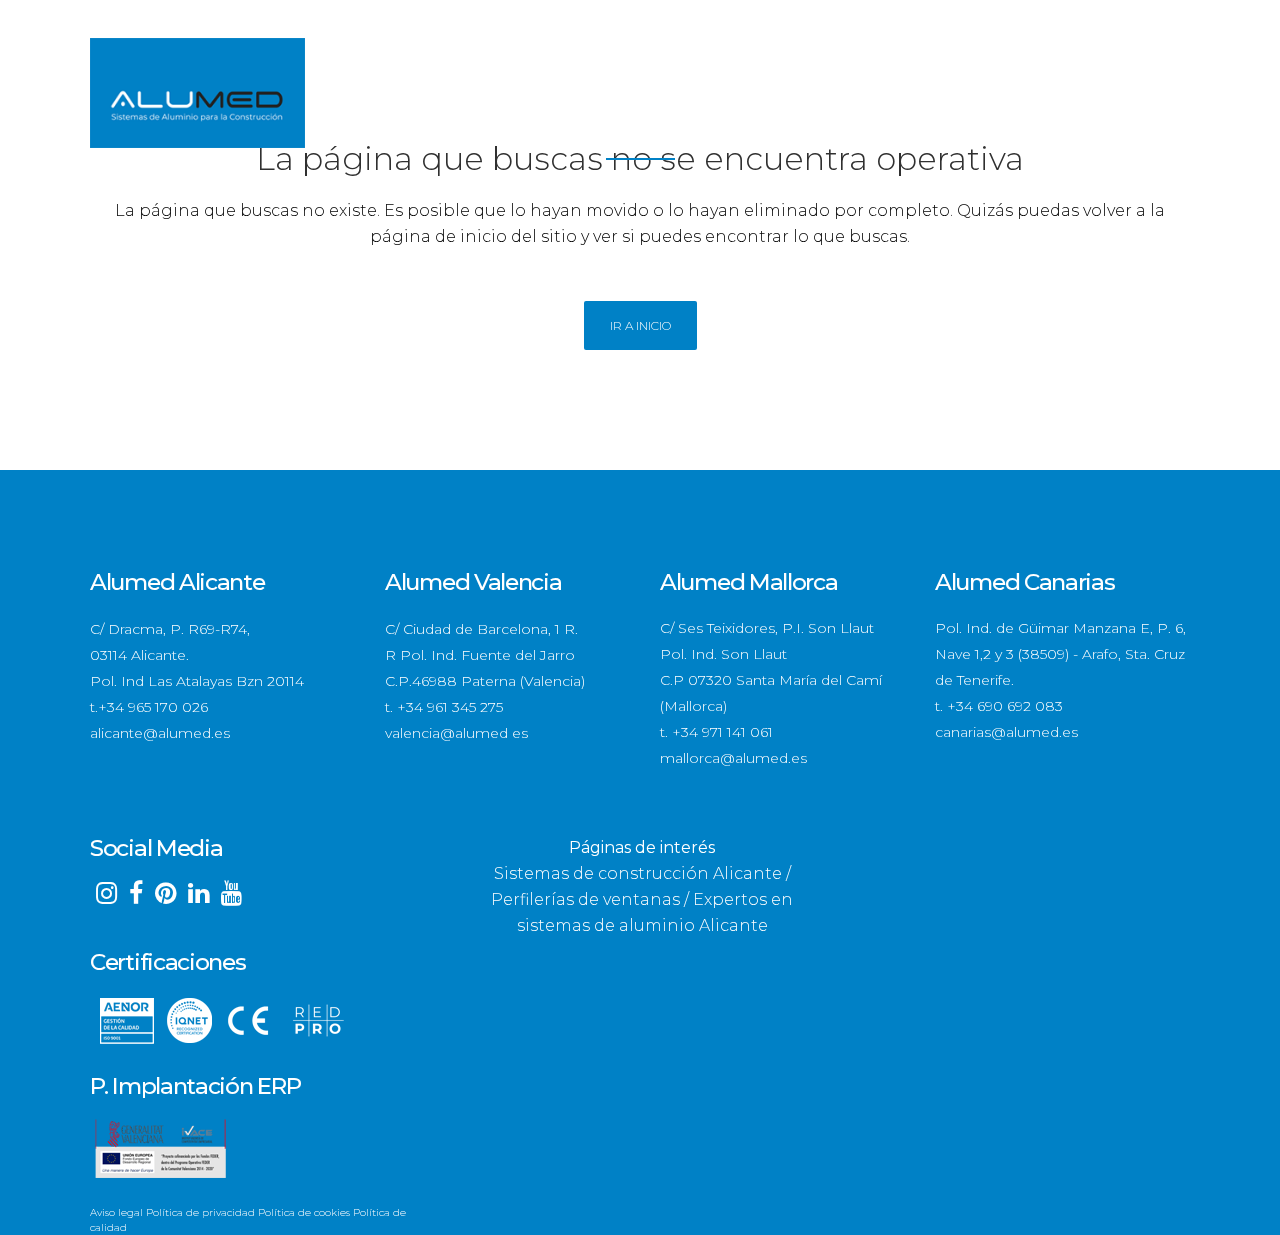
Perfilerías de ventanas (585, 899)
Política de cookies (304, 1212)
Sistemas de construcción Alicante (638, 873)
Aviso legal (116, 1212)
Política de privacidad (200, 1212)
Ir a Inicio (640, 325)
